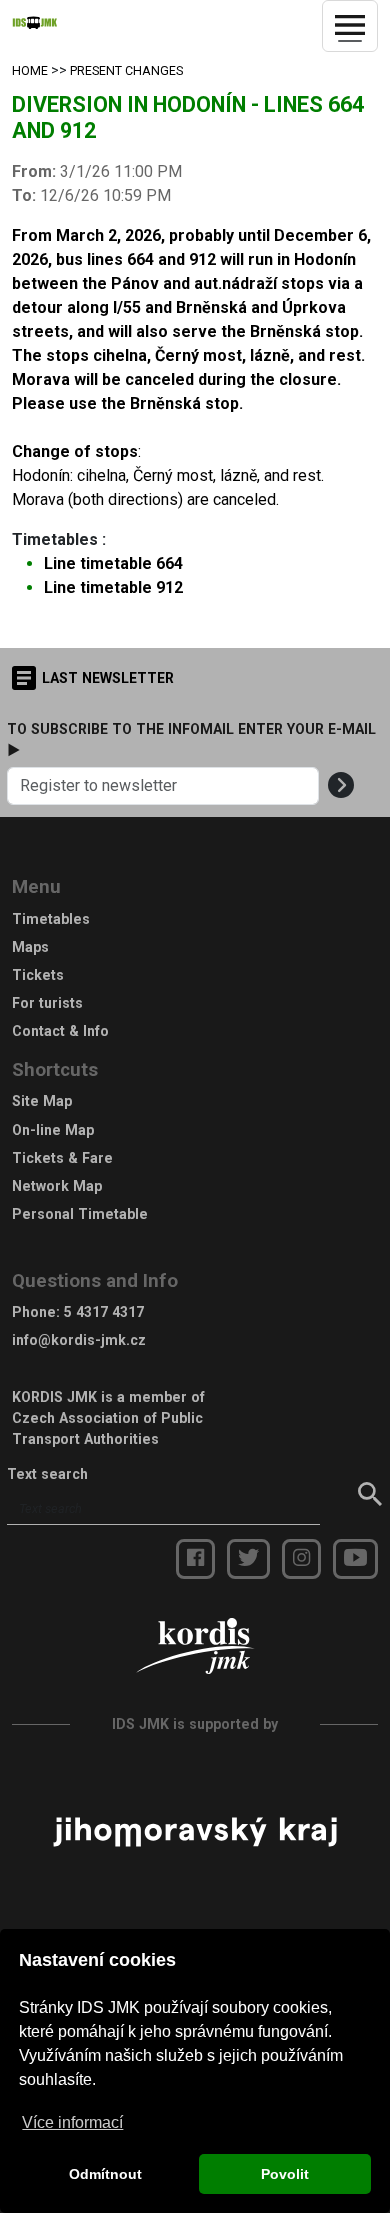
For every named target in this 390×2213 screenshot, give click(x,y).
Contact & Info (60, 1031)
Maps (30, 947)
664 (113, 563)
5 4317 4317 (104, 1312)
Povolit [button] (285, 2174)
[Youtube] (355, 1559)
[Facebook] (195, 1559)
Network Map (57, 1186)
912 (113, 587)
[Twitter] (248, 1559)
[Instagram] (301, 1559)
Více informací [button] (72, 2122)
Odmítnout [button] (105, 2174)
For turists (47, 1003)
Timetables (51, 919)
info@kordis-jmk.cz (79, 1340)
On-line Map (53, 1130)
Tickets (38, 975)
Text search (47, 1474)
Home (30, 71)
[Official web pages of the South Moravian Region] (195, 1831)
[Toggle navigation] (350, 26)
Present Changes (126, 71)
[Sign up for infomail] (341, 786)
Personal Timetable (80, 1214)
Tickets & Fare (62, 1158)
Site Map (42, 1101)
